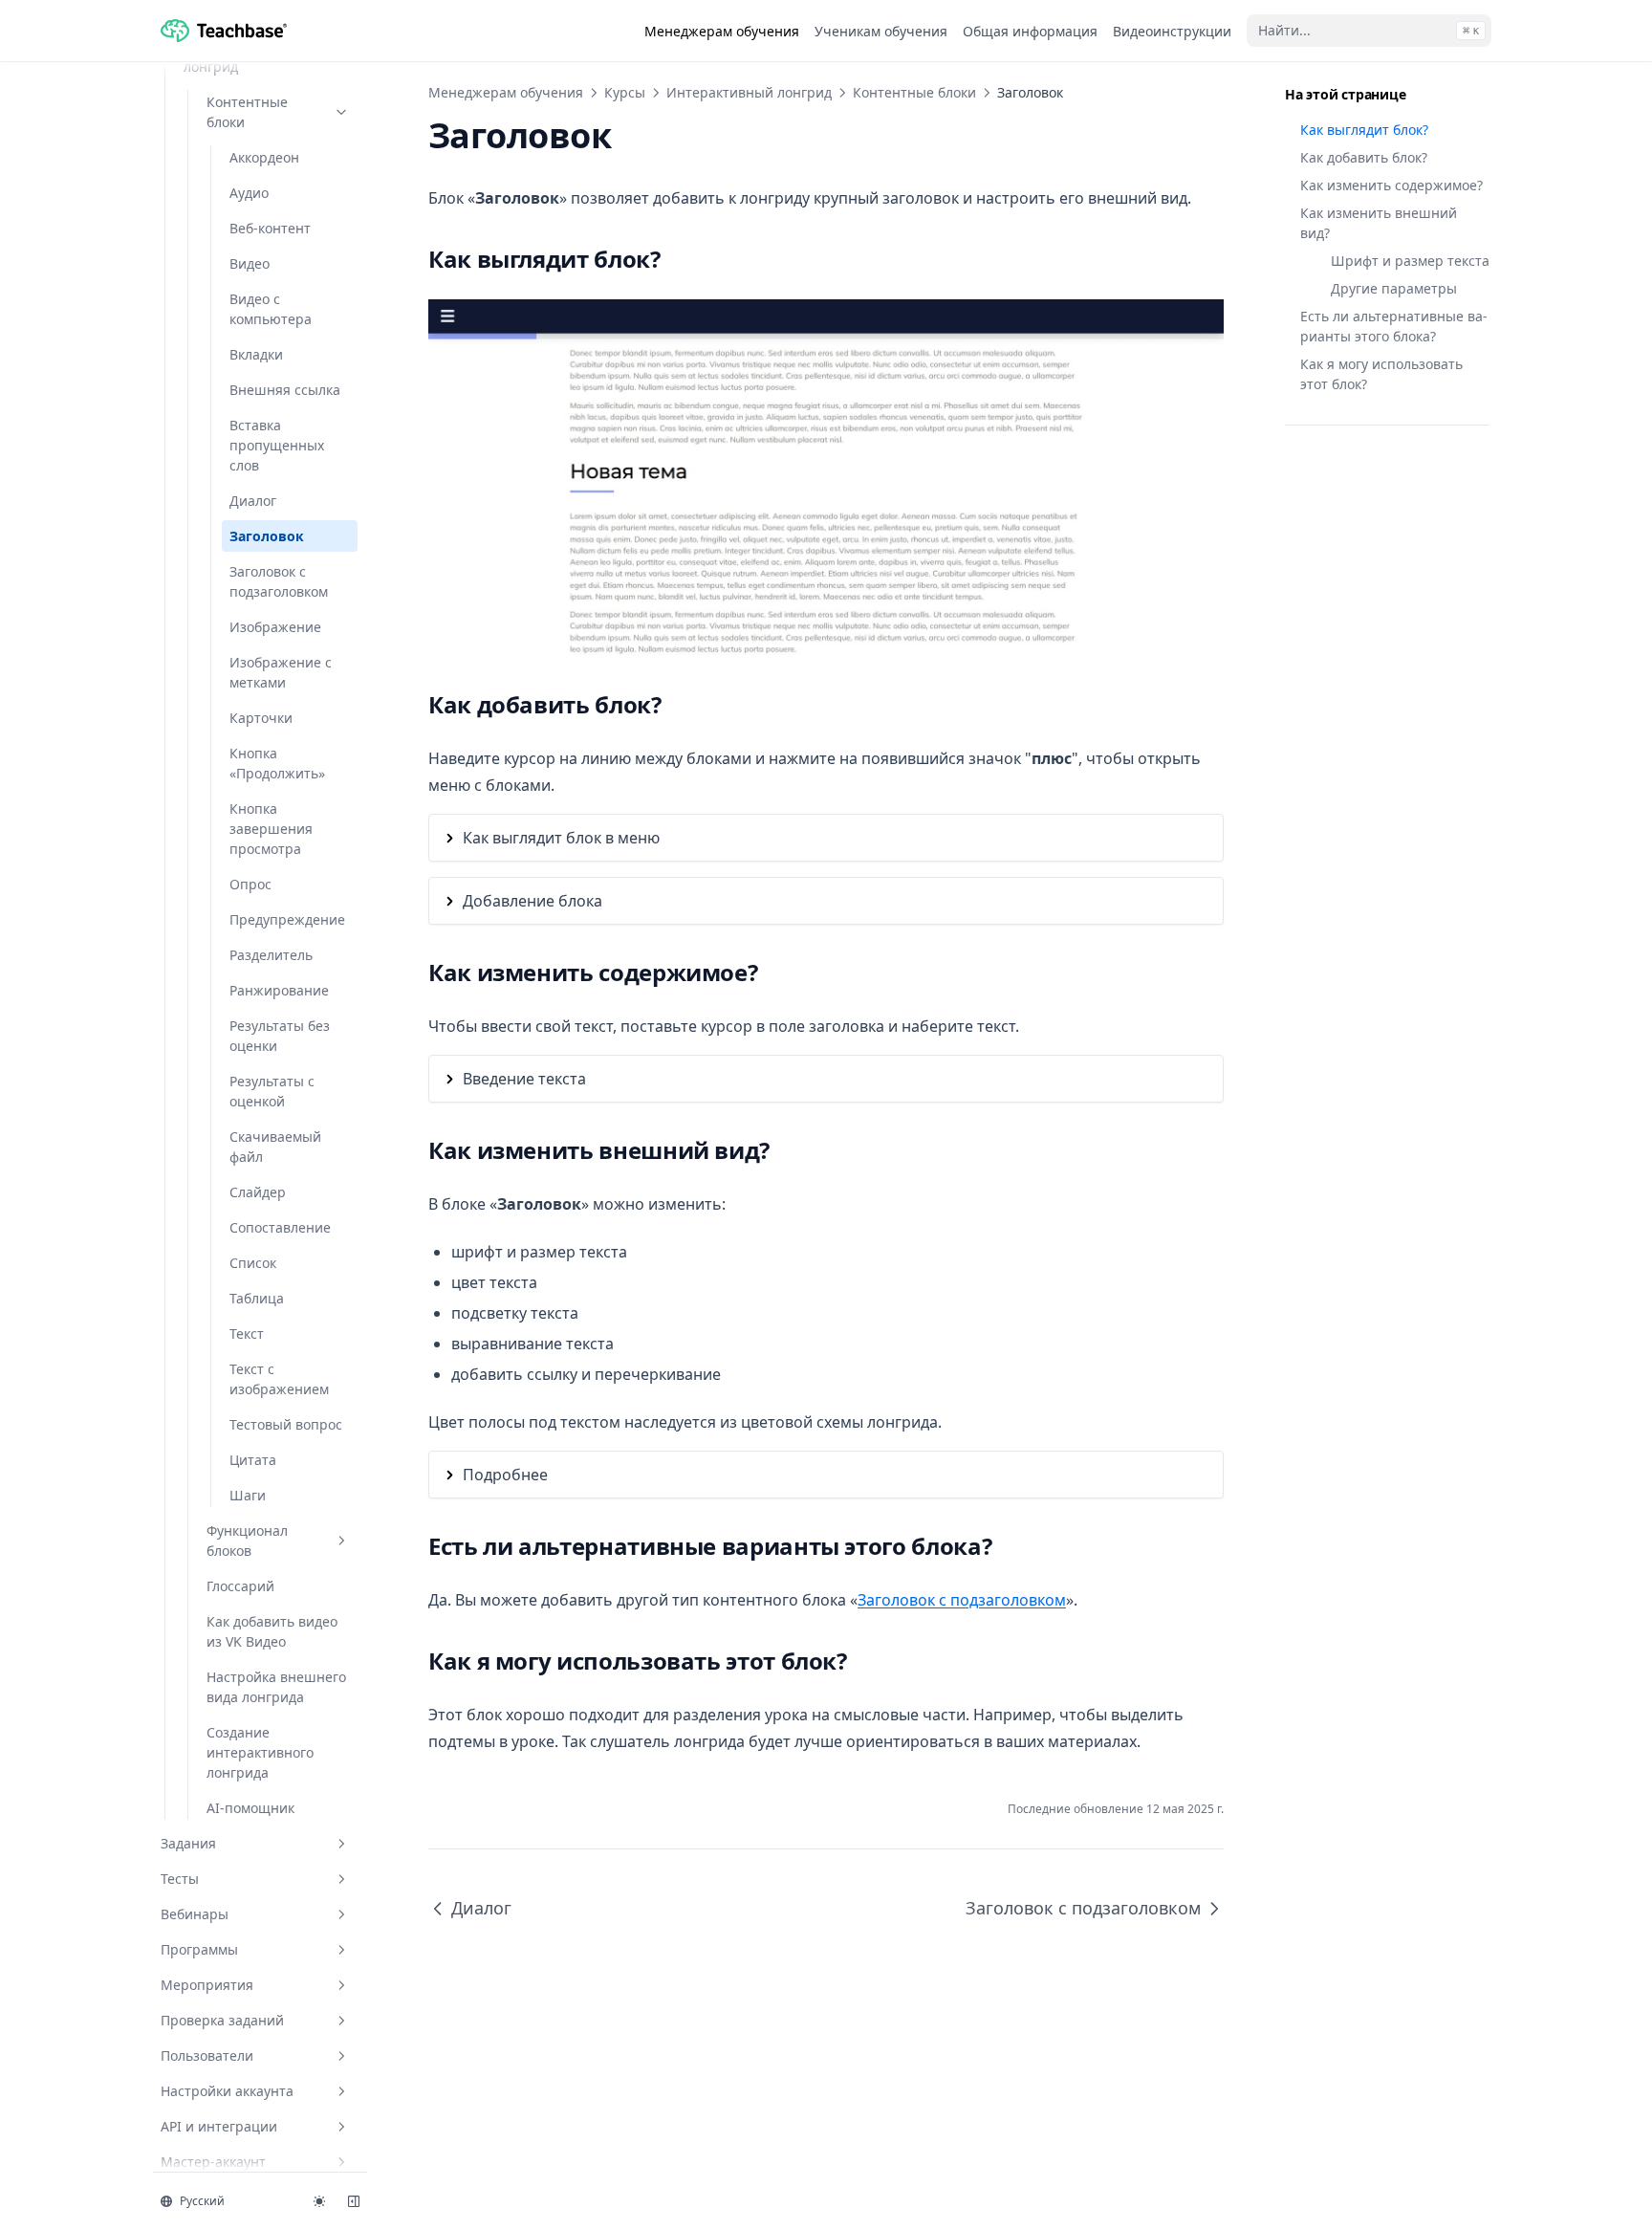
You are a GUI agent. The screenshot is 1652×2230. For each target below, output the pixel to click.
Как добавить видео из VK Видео (272, 1631)
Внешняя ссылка (285, 390)
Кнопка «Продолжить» (277, 763)
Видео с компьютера (271, 309)
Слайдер (258, 1192)
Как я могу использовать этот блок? (1381, 374)
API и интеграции (219, 2126)
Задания (188, 1843)
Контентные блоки (247, 112)
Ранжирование (279, 990)
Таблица (257, 1298)
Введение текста (524, 1079)
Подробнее (505, 1475)
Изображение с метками (281, 672)
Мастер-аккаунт (213, 2162)
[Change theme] (319, 2201)
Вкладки (256, 354)
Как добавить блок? (1364, 157)
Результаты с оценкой (272, 1091)
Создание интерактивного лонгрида (260, 1752)
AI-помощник (250, 1808)
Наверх (1305, 464)
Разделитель (271, 955)
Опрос (250, 884)
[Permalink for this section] (676, 259)
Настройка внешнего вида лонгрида (276, 1687)
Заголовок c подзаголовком (279, 581)
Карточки (261, 718)
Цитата (253, 1460)
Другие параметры (1394, 288)
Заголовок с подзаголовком (962, 1600)
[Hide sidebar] (354, 2201)
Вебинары (195, 1914)
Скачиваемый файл (275, 1147)
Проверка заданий (222, 2020)
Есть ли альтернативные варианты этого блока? (1394, 326)
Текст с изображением (279, 1379)
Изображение (275, 627)
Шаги (248, 1495)
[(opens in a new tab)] (826, 478)
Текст (247, 1334)
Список (253, 1263)
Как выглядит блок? (1364, 130)
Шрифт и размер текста (1410, 261)
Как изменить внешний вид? (1379, 223)
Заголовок (267, 536)
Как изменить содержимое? (1391, 185)
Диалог (253, 501)
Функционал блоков (247, 1541)
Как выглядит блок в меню (561, 838)
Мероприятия (207, 1985)
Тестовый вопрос (286, 1424)
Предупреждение (287, 919)
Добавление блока (533, 901)
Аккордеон (264, 157)
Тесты (180, 1879)
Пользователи (207, 2055)
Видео (250, 263)
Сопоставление (280, 1227)
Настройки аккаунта (227, 2091)
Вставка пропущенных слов (277, 445)
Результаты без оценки (280, 1036)
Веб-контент (270, 228)
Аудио (249, 193)
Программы (199, 1949)
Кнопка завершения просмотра (271, 829)
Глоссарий (240, 1586)
